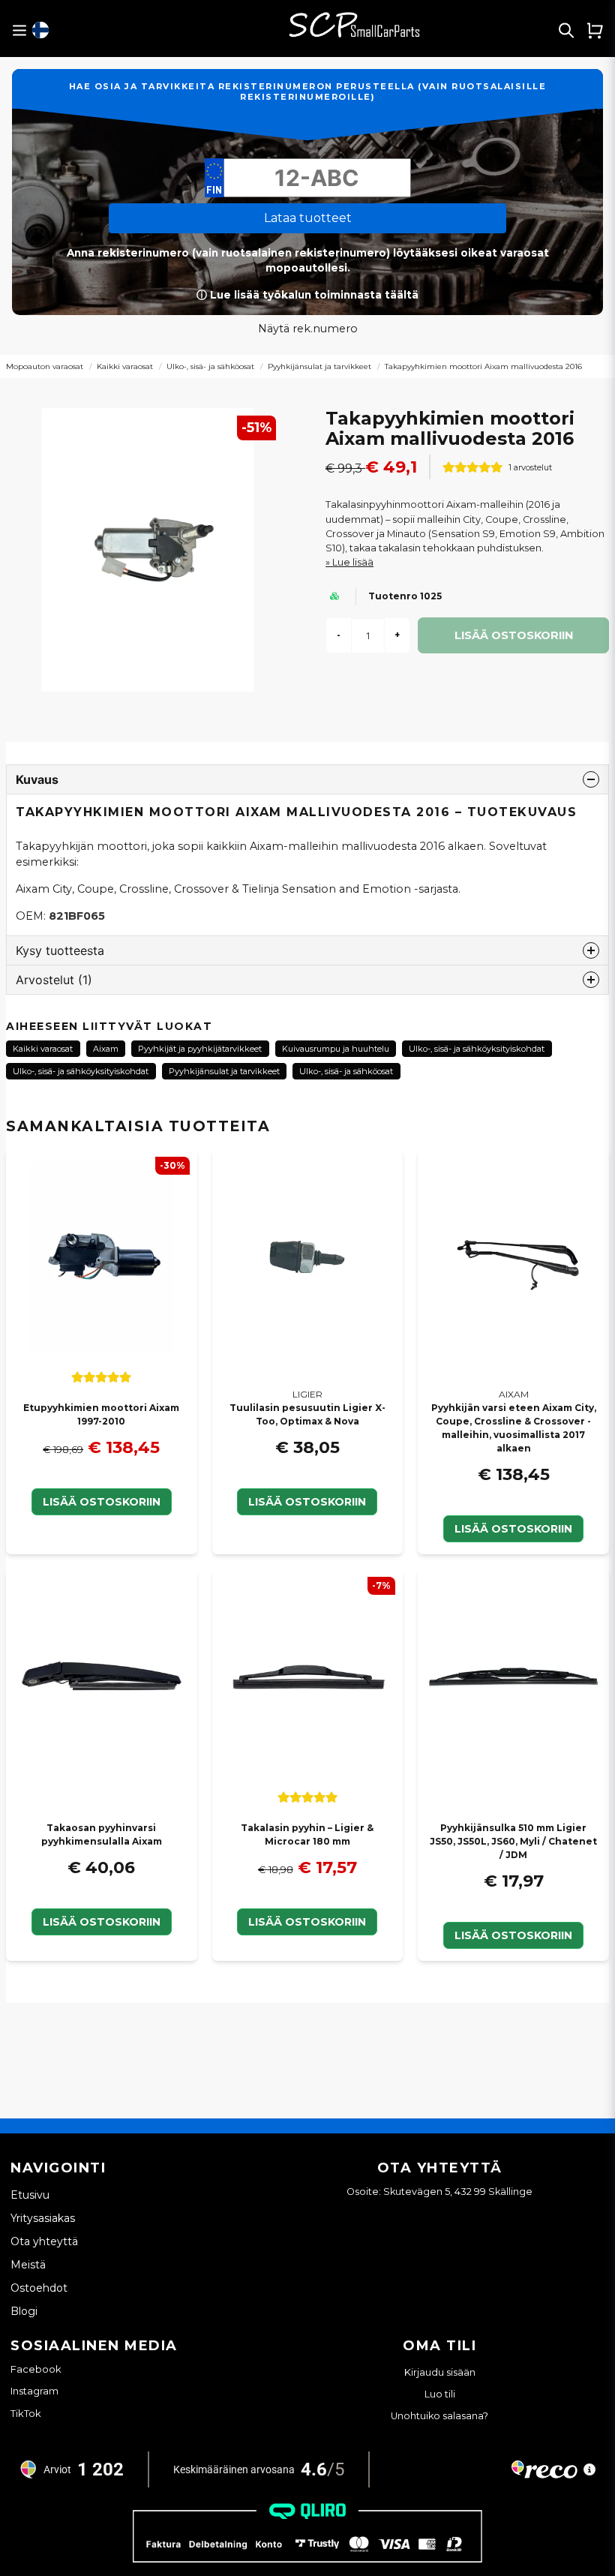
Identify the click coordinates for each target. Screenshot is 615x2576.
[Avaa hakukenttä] (566, 30)
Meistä (28, 2265)
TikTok (26, 2413)
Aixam (106, 1049)
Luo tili (440, 2394)
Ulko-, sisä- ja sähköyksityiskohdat (477, 1049)
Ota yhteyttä (44, 2241)
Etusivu (30, 2195)
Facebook (36, 2369)
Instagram (34, 2391)
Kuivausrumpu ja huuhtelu (336, 1049)
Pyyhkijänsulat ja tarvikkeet (319, 366)
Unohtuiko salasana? (439, 2416)
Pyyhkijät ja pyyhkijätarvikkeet (200, 1049)
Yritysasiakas (43, 2218)
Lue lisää (353, 562)
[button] (40, 30)
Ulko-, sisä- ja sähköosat (210, 366)
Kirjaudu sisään (440, 2372)
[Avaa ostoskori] (595, 30)
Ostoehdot (39, 2288)
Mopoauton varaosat (45, 366)
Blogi (24, 2311)
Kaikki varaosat (125, 366)
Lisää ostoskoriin (102, 1502)
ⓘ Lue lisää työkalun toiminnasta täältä (307, 295)
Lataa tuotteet (308, 218)
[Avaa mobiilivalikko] (19, 30)
